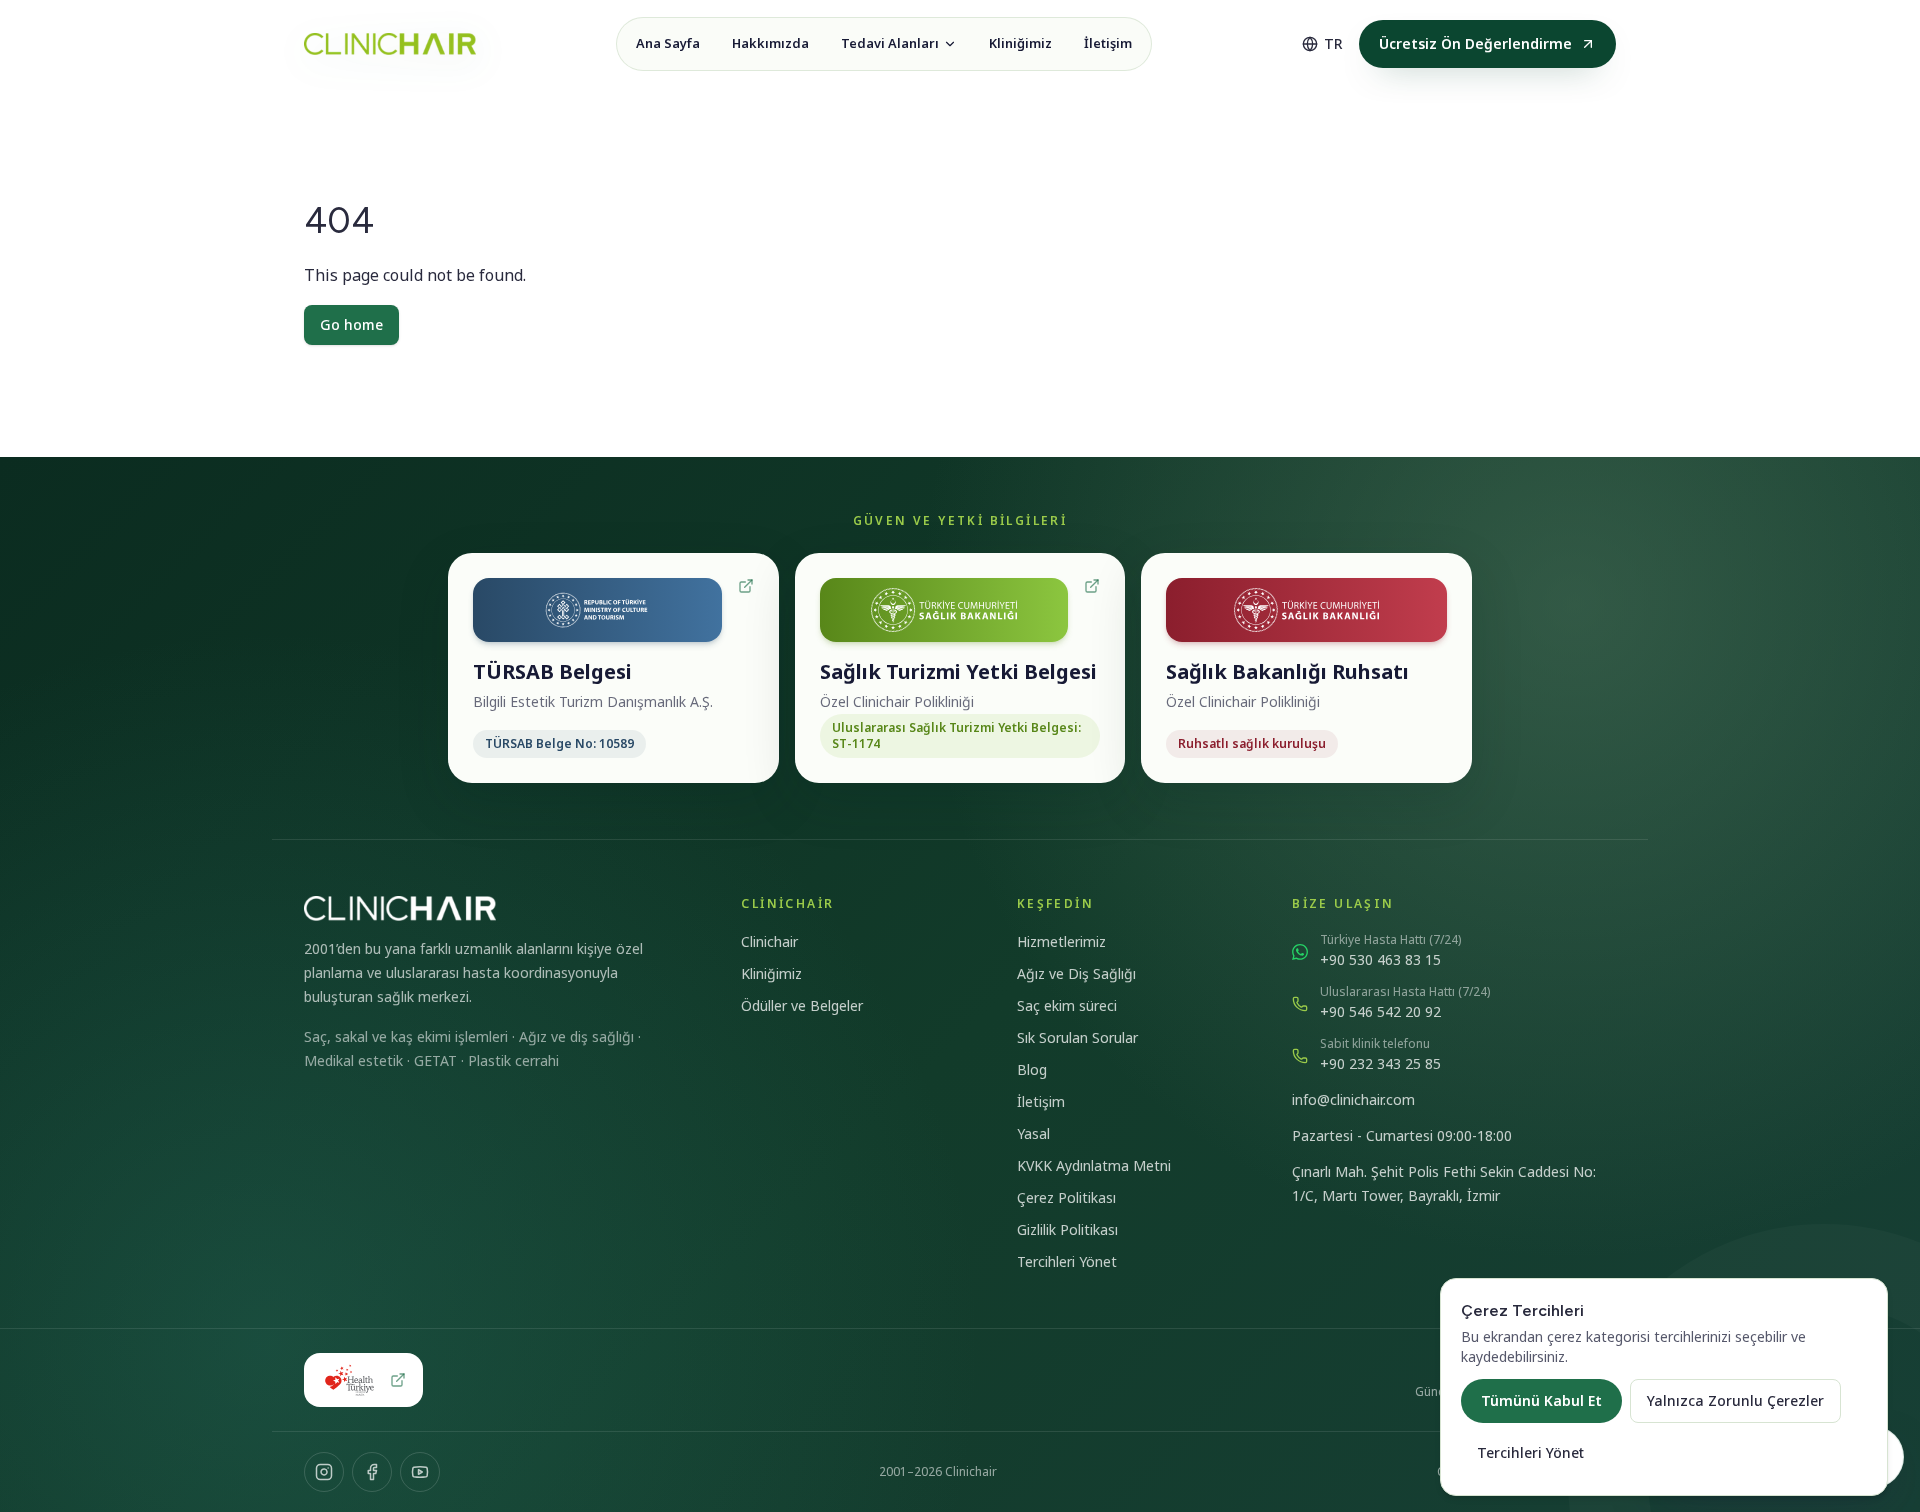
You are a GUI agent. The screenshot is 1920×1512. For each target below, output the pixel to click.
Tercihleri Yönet (1067, 1261)
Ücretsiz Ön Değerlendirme (1475, 43)
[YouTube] (420, 1472)
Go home (351, 324)
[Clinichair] (390, 44)
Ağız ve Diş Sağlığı (1076, 973)
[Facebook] (372, 1472)
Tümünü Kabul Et (1541, 1400)
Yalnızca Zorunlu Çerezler (1735, 1400)
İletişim (1041, 1101)
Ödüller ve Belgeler (802, 1005)
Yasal (1033, 1133)
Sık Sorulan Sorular (1077, 1037)
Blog (1032, 1069)
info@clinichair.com (1353, 1099)
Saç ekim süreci (1067, 1005)
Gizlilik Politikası (1067, 1229)
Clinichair (769, 941)
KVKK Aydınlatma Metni (1094, 1165)
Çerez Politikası (1066, 1197)
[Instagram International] (324, 1472)
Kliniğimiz (771, 973)
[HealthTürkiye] (363, 1380)
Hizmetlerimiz (1061, 941)
